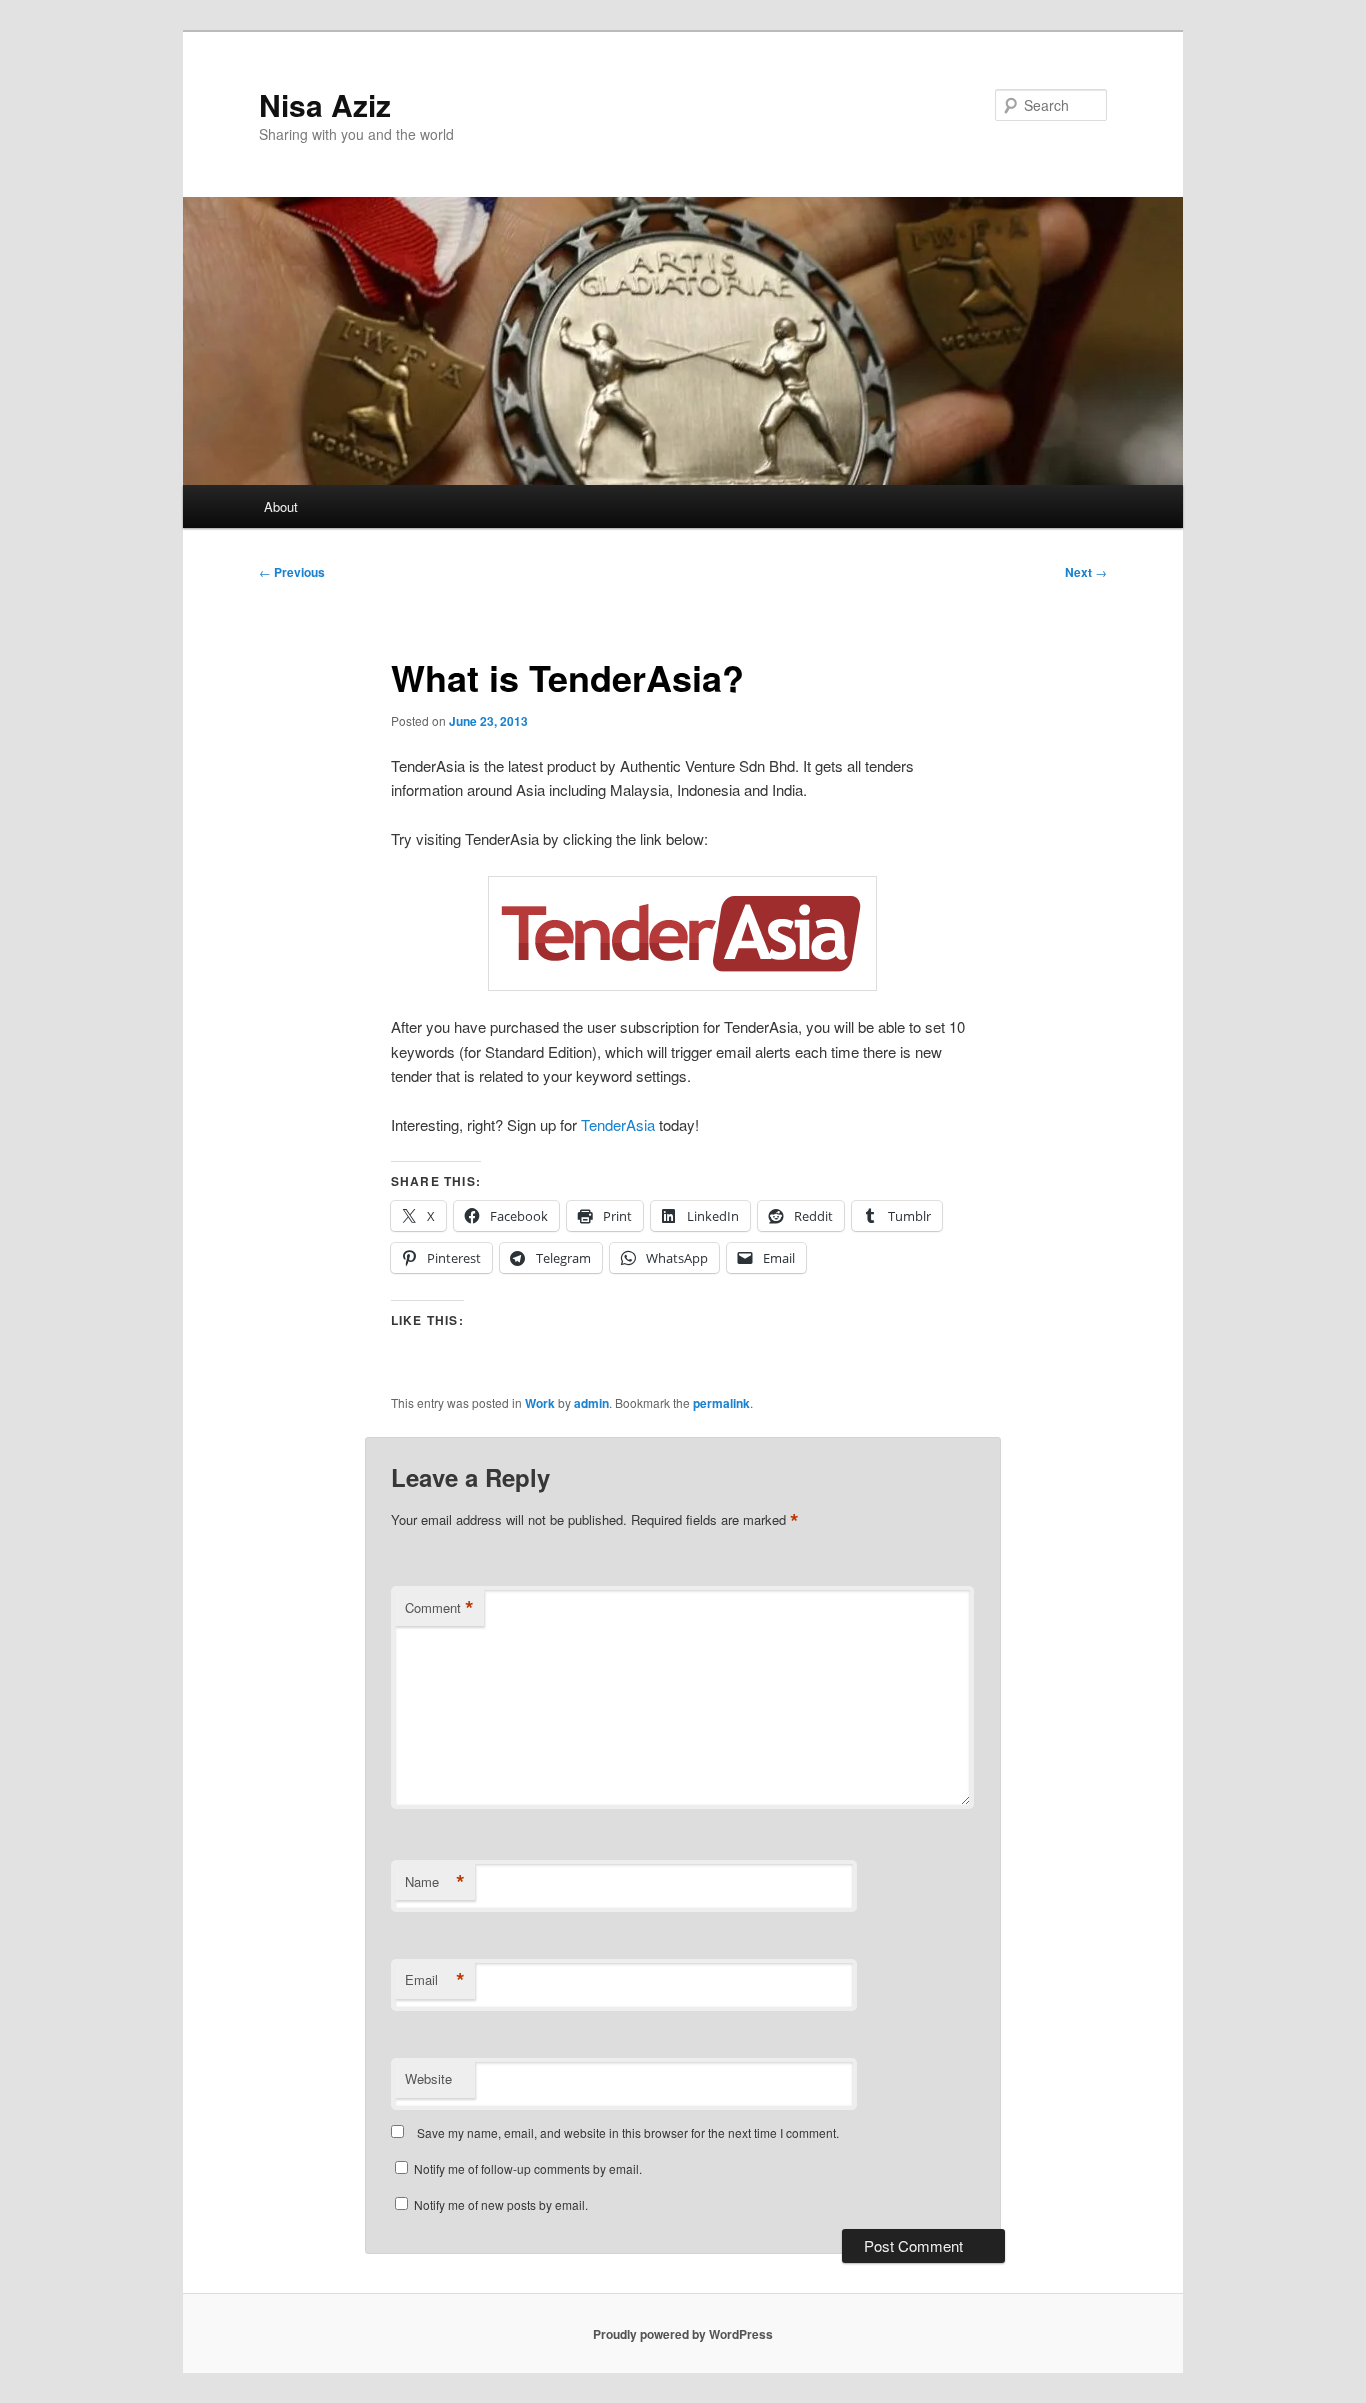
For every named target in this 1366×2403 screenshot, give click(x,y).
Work (540, 1403)
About (281, 506)
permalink (721, 1403)
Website (428, 2078)
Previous (292, 572)
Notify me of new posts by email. (501, 2204)
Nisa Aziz (325, 104)
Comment (439, 1608)
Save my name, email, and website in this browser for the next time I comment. (628, 2132)
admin (591, 1403)
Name (435, 1882)
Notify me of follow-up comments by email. (528, 2168)
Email (435, 1980)
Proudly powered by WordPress (683, 2334)
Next (1086, 572)
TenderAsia (618, 1124)
